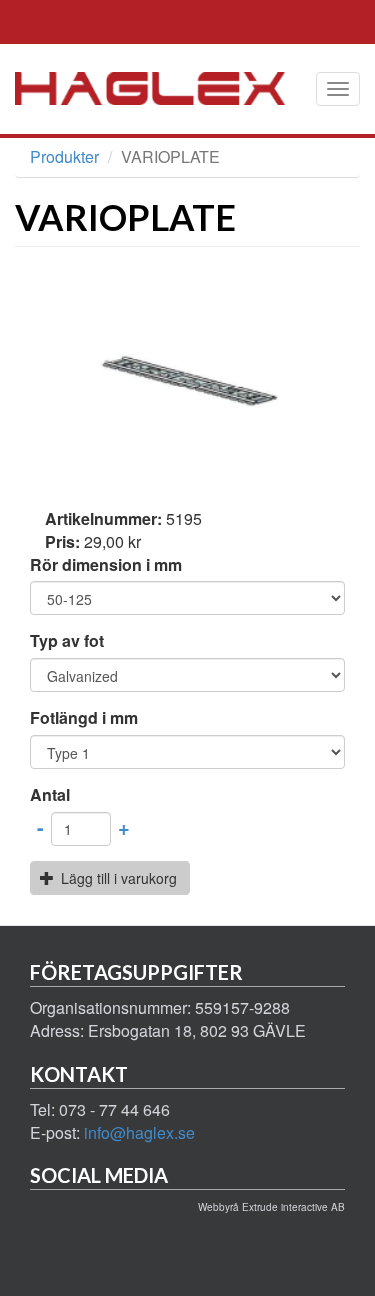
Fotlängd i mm (84, 718)
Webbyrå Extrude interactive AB (271, 1207)
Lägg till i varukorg (117, 878)
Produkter (64, 156)
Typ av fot (67, 641)
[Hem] (165, 88)
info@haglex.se (139, 1132)
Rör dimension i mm (106, 565)
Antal (50, 795)
